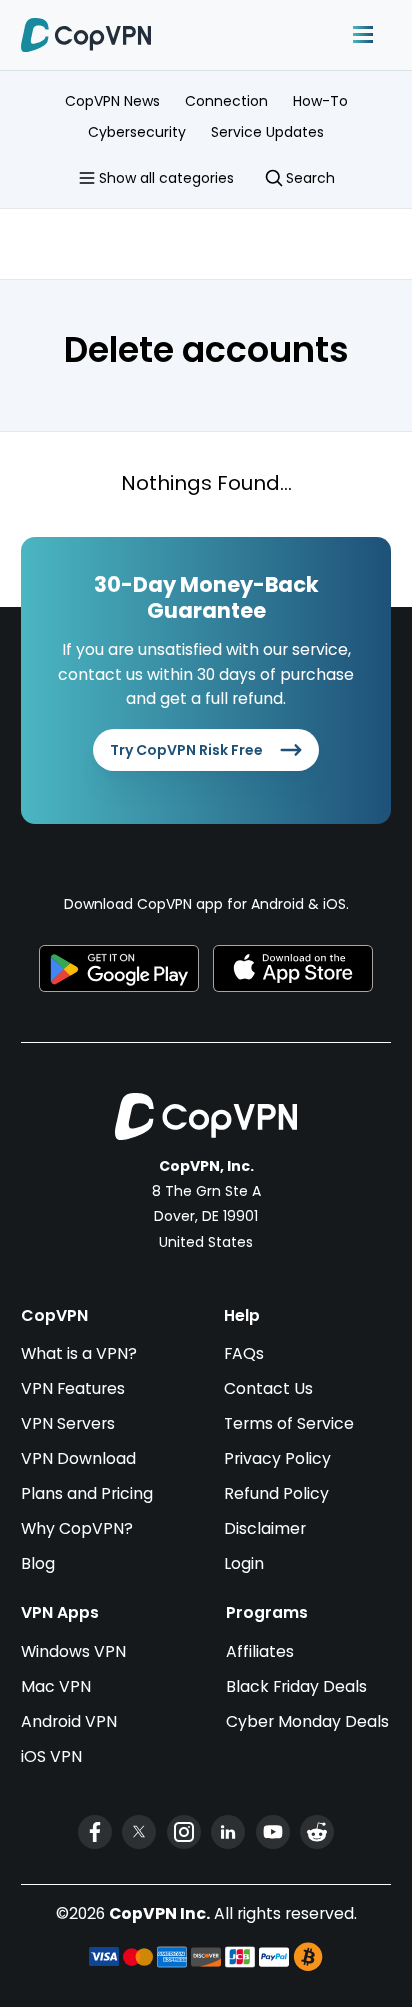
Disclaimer (265, 1528)
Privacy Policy (277, 1458)
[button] (363, 35)
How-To (320, 101)
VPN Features (73, 1388)
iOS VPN (51, 1756)
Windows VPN (73, 1651)
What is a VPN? (79, 1353)
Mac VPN (56, 1686)
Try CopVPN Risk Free (186, 750)
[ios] (293, 969)
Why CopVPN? (77, 1528)
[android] (119, 969)
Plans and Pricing (87, 1493)
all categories (166, 178)
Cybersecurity (137, 132)
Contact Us (268, 1388)
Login (244, 1563)
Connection (226, 101)
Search (310, 178)
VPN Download (78, 1458)
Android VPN (69, 1721)
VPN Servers (68, 1423)
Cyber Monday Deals (307, 1721)
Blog (38, 1563)
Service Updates (267, 132)
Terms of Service (289, 1423)
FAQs (244, 1353)
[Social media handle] (95, 1832)
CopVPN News (112, 101)
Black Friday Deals (296, 1686)
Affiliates (260, 1651)
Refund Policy (276, 1493)
